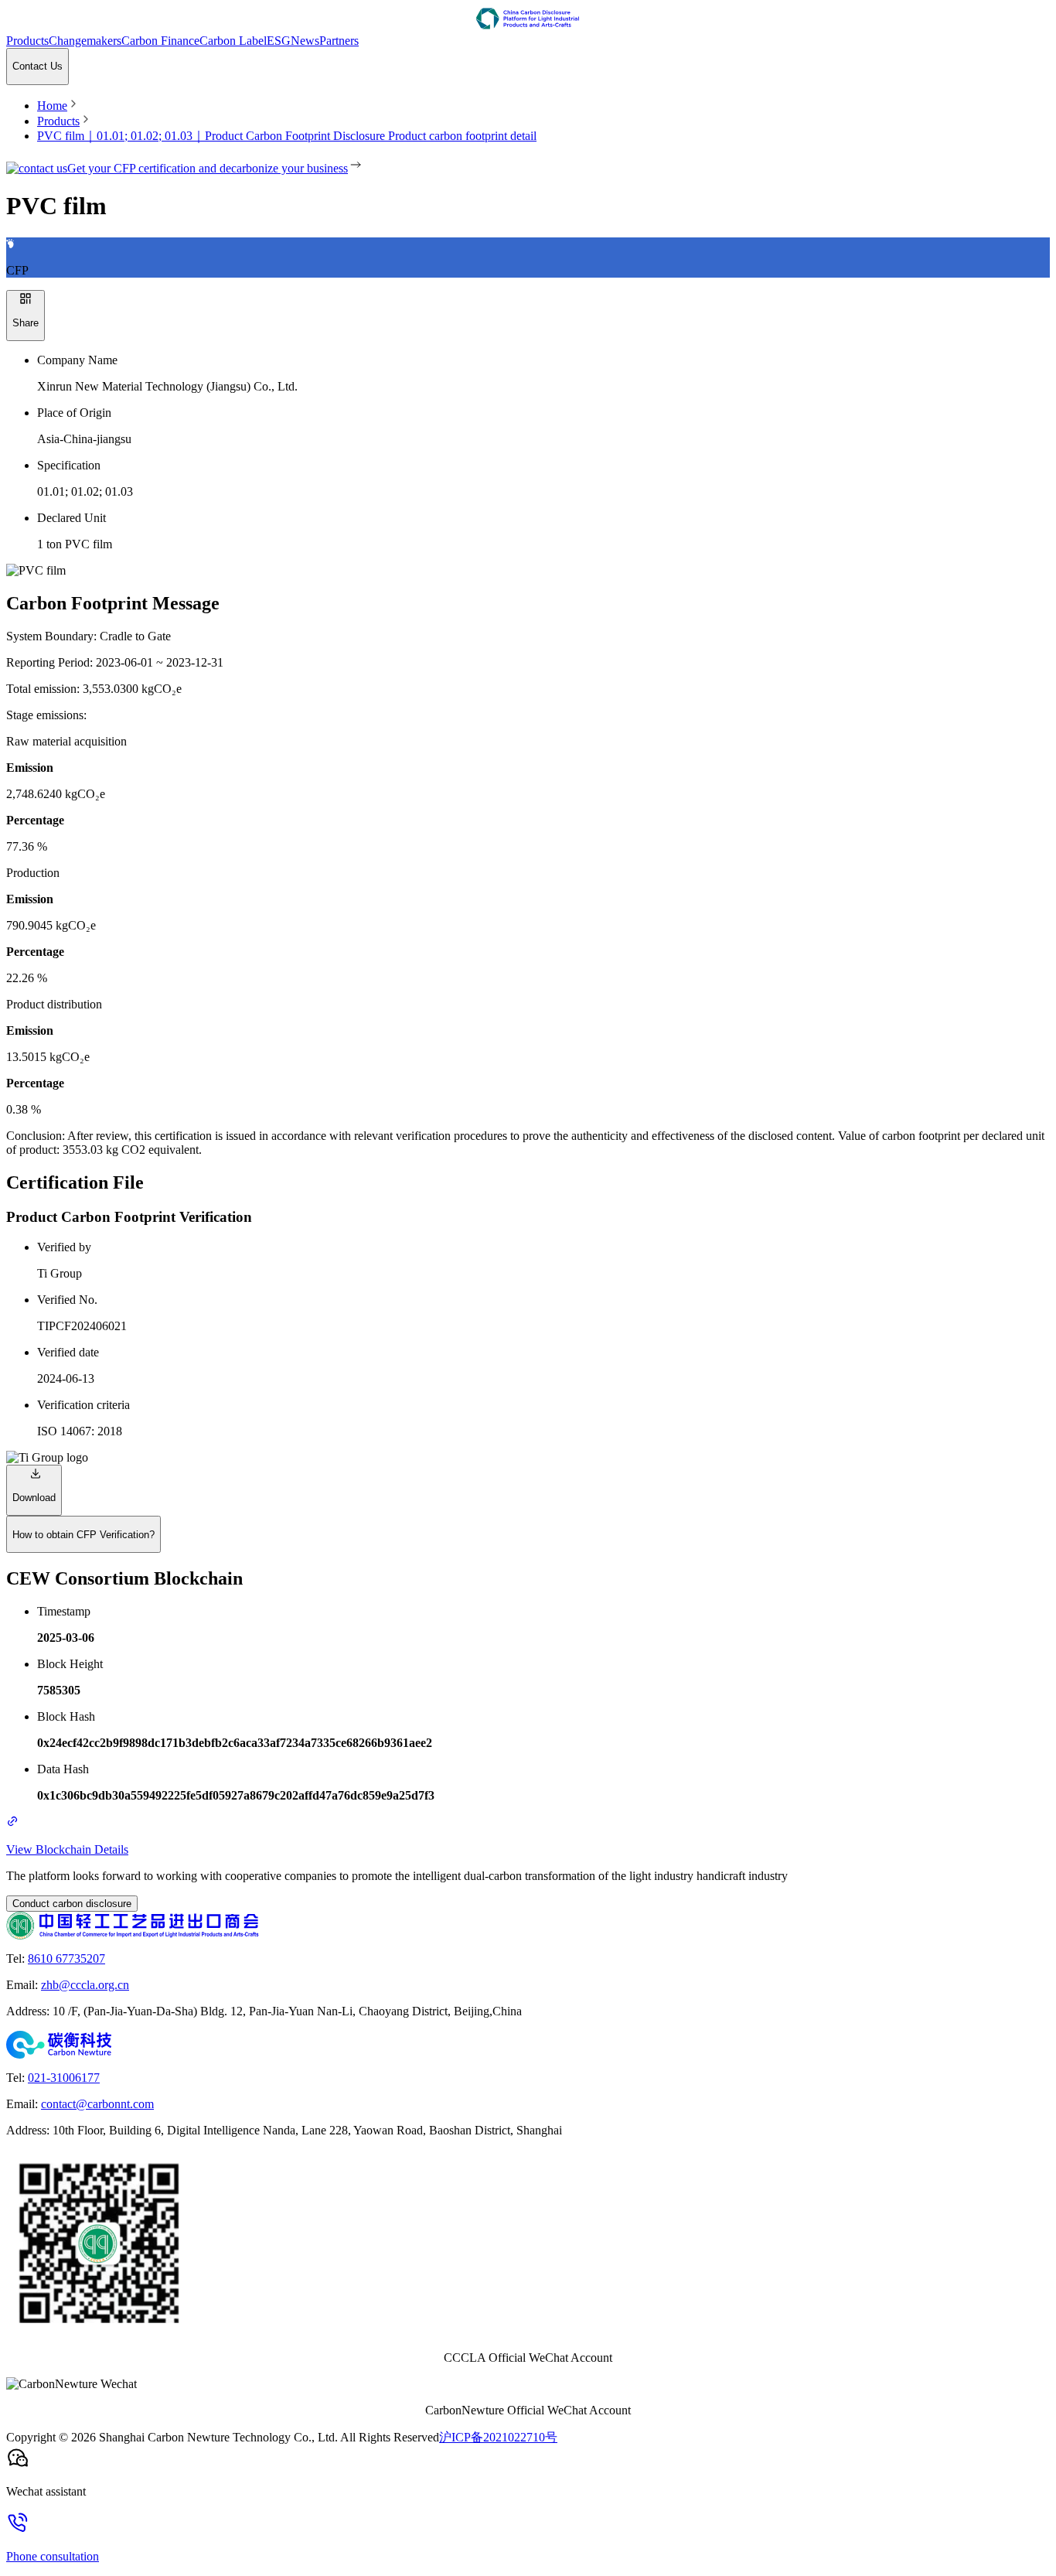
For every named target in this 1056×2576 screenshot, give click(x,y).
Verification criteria (83, 1405)
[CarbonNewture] (528, 2045)
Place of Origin (74, 413)
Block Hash (66, 1716)
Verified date (68, 1352)
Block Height (70, 1664)
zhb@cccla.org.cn (85, 1985)
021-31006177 (64, 2078)
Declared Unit (72, 518)
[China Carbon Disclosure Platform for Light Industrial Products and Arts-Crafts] (528, 20)
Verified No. (67, 1300)
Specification (69, 465)
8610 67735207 (66, 1958)
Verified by (64, 1247)
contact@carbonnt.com (97, 2104)
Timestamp (64, 1611)
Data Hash (63, 1769)
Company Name (77, 360)
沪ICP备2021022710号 (498, 2437)
